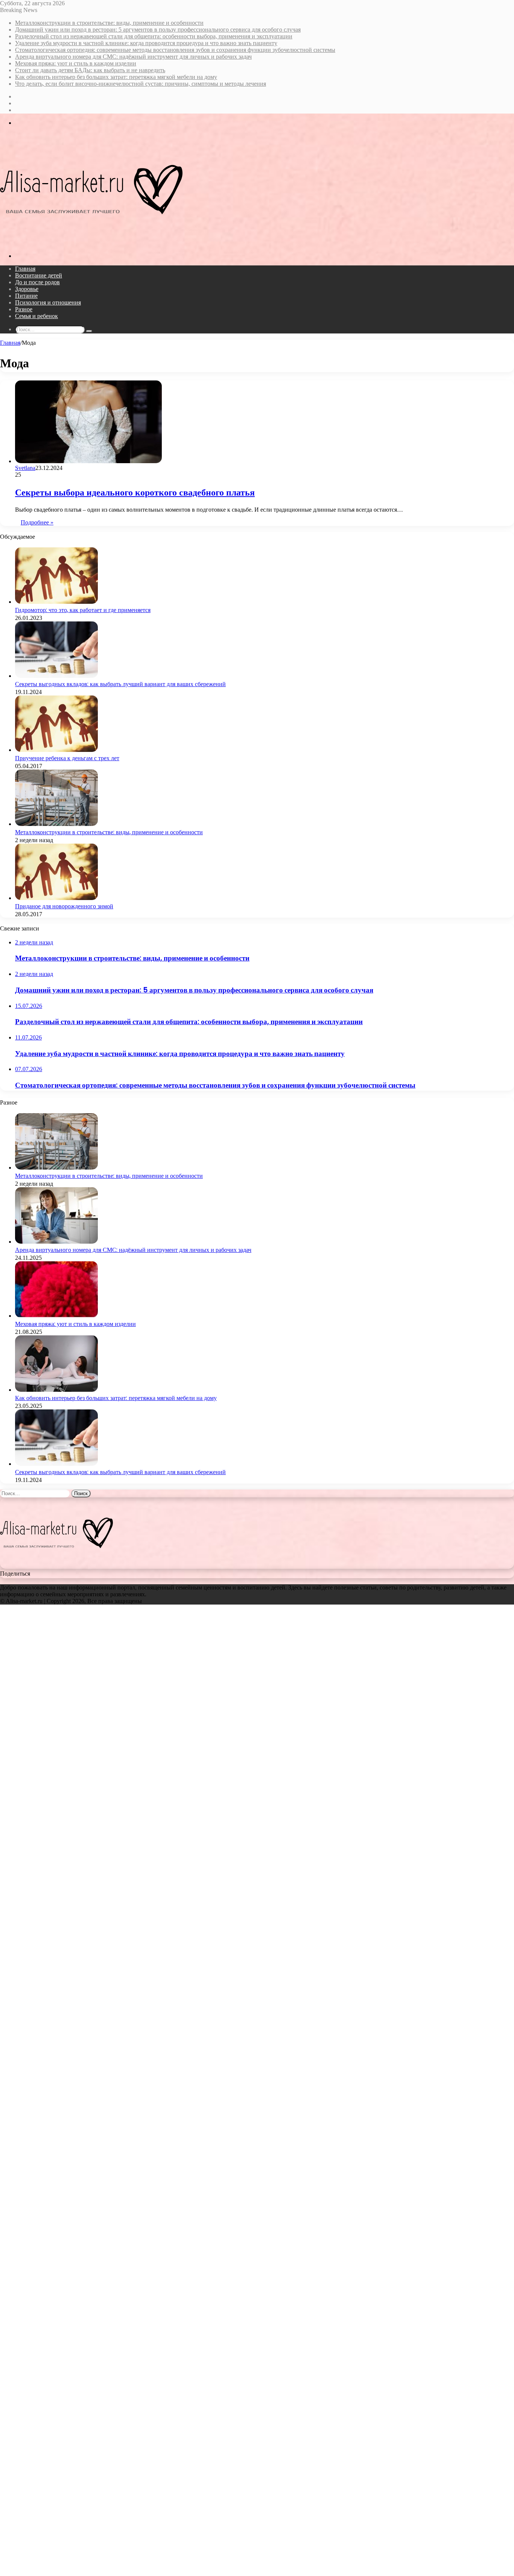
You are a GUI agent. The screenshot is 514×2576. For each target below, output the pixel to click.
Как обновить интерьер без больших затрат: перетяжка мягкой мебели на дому (116, 77)
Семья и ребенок (36, 316)
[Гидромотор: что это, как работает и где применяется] (56, 602)
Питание (26, 296)
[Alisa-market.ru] (91, 243)
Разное (24, 309)
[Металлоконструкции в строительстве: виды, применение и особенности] (56, 824)
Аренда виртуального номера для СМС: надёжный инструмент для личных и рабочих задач (133, 57)
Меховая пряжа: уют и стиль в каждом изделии (76, 63)
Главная (25, 269)
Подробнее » (37, 522)
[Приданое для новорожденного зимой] (56, 898)
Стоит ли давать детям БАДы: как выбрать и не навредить (90, 70)
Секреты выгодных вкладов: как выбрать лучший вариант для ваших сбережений (120, 684)
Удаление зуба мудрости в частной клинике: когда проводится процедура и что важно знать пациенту (146, 43)
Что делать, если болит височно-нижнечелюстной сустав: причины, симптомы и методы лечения (141, 84)
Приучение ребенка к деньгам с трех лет (67, 758)
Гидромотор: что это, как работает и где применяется (83, 610)
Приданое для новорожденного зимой (64, 906)
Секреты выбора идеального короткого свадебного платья (135, 492)
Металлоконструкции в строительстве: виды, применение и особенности (109, 23)
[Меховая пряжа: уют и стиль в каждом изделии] (56, 1316)
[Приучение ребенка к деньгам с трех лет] (56, 750)
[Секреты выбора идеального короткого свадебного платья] (88, 461)
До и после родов (37, 282)
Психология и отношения (48, 302)
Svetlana (25, 468)
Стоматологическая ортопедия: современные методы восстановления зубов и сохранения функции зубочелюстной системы (175, 50)
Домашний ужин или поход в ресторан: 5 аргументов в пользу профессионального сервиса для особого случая (158, 30)
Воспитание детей (39, 275)
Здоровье (27, 289)
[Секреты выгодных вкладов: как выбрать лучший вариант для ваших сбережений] (56, 676)
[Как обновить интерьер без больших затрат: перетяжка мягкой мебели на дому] (56, 1390)
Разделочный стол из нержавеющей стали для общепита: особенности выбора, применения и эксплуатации (154, 36)
